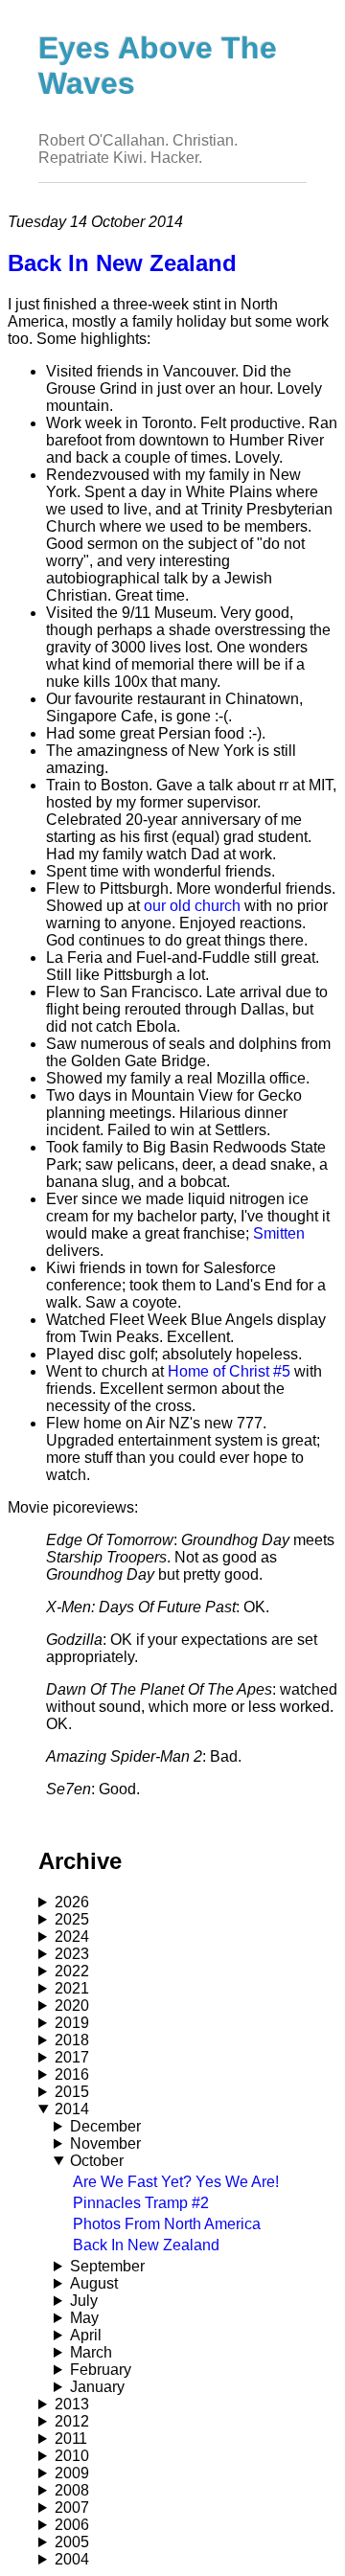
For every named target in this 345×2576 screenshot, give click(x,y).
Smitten (279, 1233)
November (105, 2143)
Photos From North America (167, 2224)
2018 (72, 2040)
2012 (72, 2421)
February (101, 2370)
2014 (72, 2109)
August (94, 2283)
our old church (192, 906)
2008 (72, 2490)
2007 (72, 2508)
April (86, 2335)
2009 (72, 2473)
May (84, 2318)
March (91, 2352)
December (105, 2126)
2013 (72, 2404)
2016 (72, 2074)
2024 (72, 1937)
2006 (72, 2525)
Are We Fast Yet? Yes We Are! (176, 2182)
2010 (72, 2456)
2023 (72, 1954)
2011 (71, 2439)
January (97, 2387)
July (84, 2301)
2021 (72, 1988)
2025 (72, 1919)
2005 (72, 2542)
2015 (72, 2092)
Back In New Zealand (146, 2245)
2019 (72, 2023)
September (107, 2266)
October (97, 2161)
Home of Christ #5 (229, 1371)
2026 (72, 1902)
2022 (72, 1971)
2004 (72, 2559)
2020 (72, 2006)
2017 (72, 2057)
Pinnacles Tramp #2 (141, 2203)
